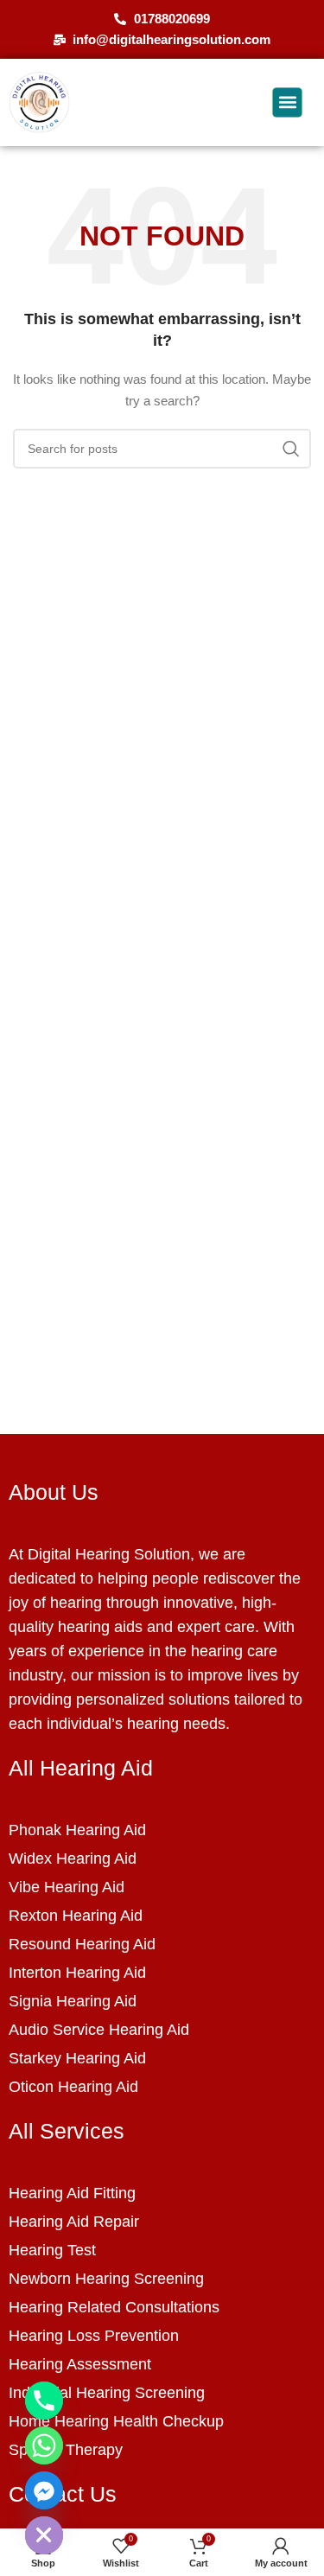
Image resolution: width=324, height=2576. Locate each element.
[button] (287, 102)
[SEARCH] (291, 449)
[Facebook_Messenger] (44, 2490)
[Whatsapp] (44, 2445)
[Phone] (44, 2401)
